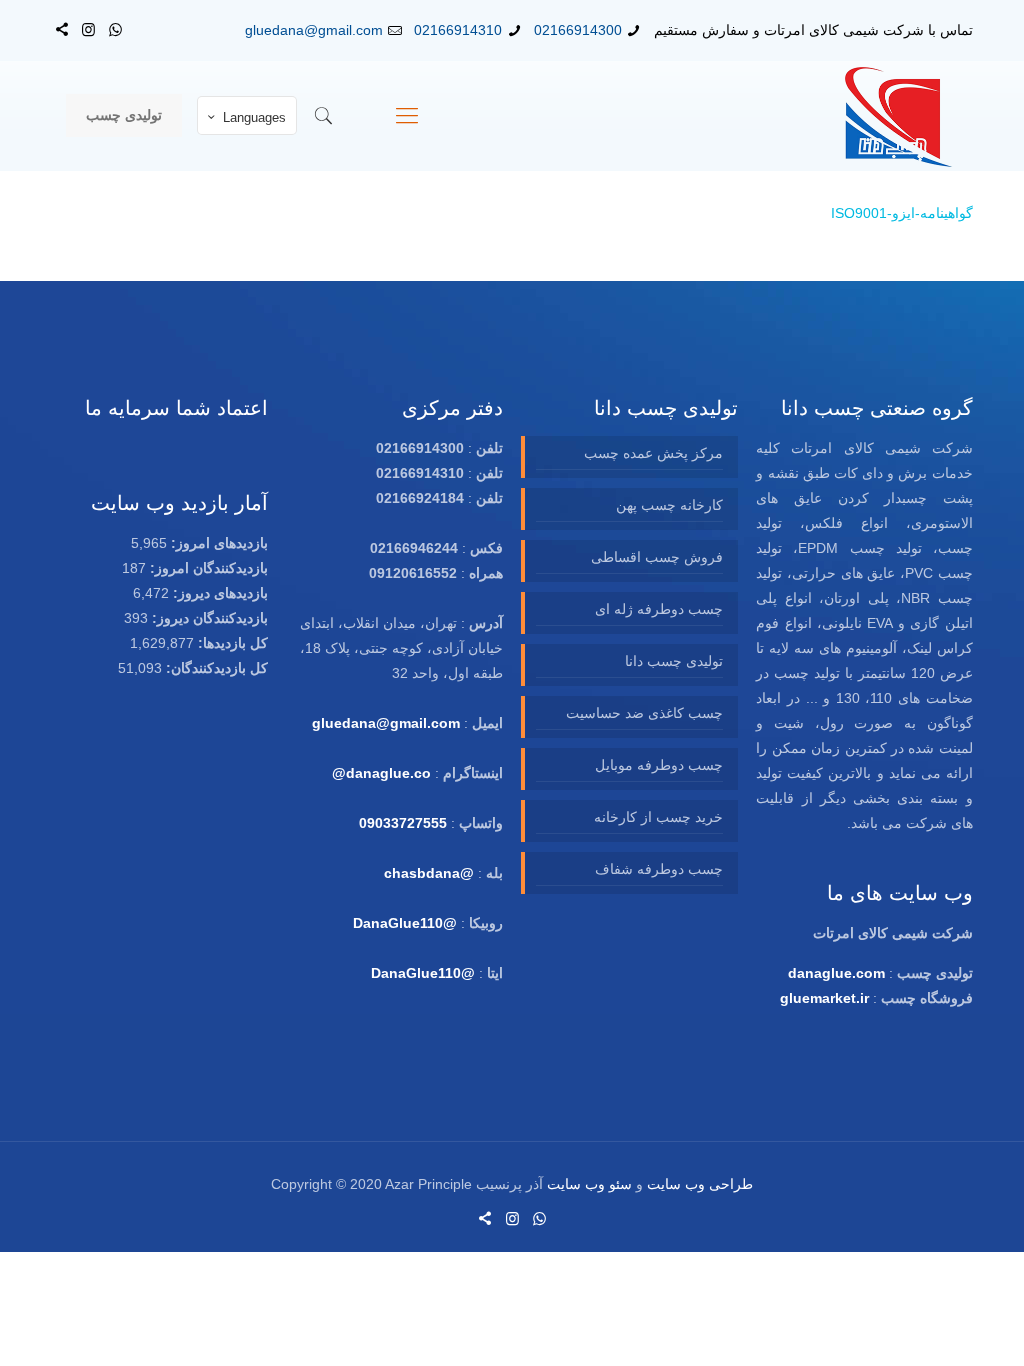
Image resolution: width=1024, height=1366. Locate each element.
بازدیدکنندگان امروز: (207, 568)
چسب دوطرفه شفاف (658, 869)
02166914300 (578, 30)
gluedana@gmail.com (314, 30)
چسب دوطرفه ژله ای (658, 609)
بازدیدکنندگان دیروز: (208, 618)
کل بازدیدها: (231, 643)
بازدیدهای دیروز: (218, 593)
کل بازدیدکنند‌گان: (215, 668)
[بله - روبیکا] (61, 29)
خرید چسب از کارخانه (658, 817)
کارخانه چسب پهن (669, 505)
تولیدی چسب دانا (673, 661)
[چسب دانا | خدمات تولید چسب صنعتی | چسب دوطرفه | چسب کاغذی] (899, 116)
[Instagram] (88, 29)
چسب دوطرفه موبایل (658, 765)
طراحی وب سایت (700, 1184)
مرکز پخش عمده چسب (653, 453)
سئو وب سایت (589, 1184)
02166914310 (458, 30)
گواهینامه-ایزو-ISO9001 (902, 213)
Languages (254, 117)
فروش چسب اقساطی (656, 557)
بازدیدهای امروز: (217, 543)
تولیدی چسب (124, 115)
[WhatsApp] (115, 29)
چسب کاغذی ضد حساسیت (644, 713)
